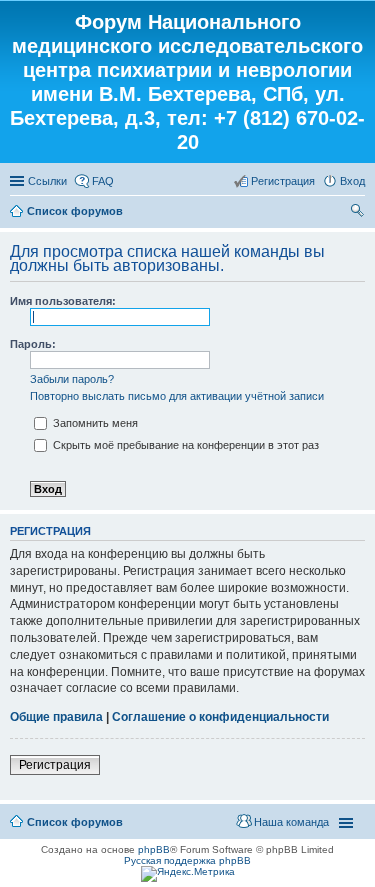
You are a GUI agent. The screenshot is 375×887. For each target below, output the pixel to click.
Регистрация (55, 765)
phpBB (154, 849)
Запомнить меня (94, 423)
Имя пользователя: (63, 301)
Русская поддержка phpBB (187, 860)
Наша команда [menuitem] (291, 822)
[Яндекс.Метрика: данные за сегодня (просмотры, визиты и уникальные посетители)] (188, 874)
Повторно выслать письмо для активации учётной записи (177, 396)
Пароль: (33, 344)
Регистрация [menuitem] (283, 181)
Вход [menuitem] (352, 181)
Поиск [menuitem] (359, 213)
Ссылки (47, 181)
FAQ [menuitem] (103, 181)
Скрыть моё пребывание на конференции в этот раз (184, 445)
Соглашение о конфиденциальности (220, 717)
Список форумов (75, 211)
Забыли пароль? (72, 379)
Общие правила (56, 717)
